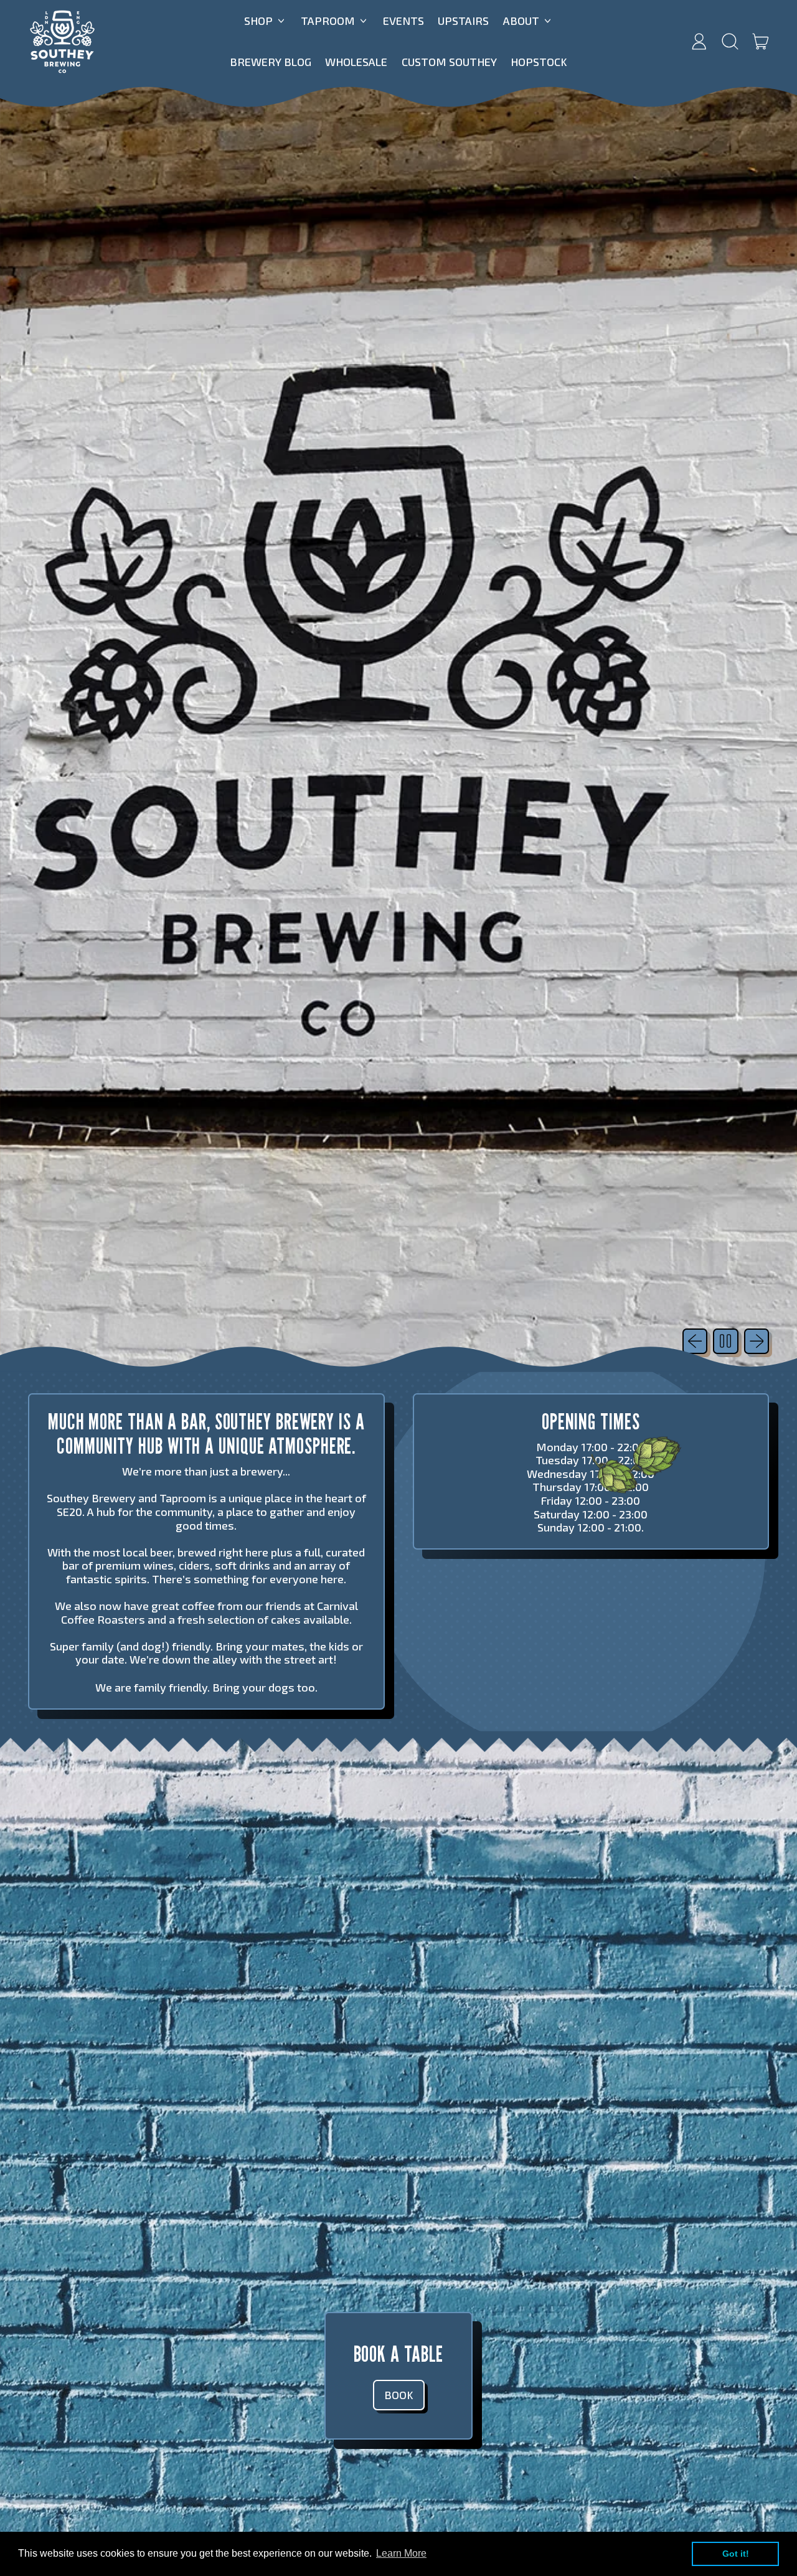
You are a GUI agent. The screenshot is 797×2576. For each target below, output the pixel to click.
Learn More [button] (401, 2553)
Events (403, 21)
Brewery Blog (271, 62)
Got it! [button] (736, 2554)
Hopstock (539, 62)
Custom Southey (449, 62)
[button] (730, 42)
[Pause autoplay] (726, 1341)
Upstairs (463, 21)
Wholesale (356, 62)
